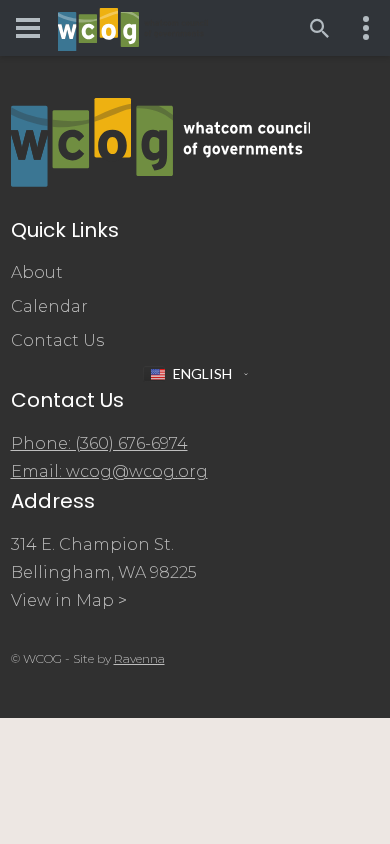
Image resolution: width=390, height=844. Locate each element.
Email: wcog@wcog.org (109, 471)
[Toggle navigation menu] (28, 28)
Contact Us (57, 340)
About (37, 272)
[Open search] (320, 28)
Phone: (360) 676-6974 (99, 443)
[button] (195, 374)
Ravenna (139, 658)
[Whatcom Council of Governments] (133, 28)
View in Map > (69, 600)
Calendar (49, 306)
